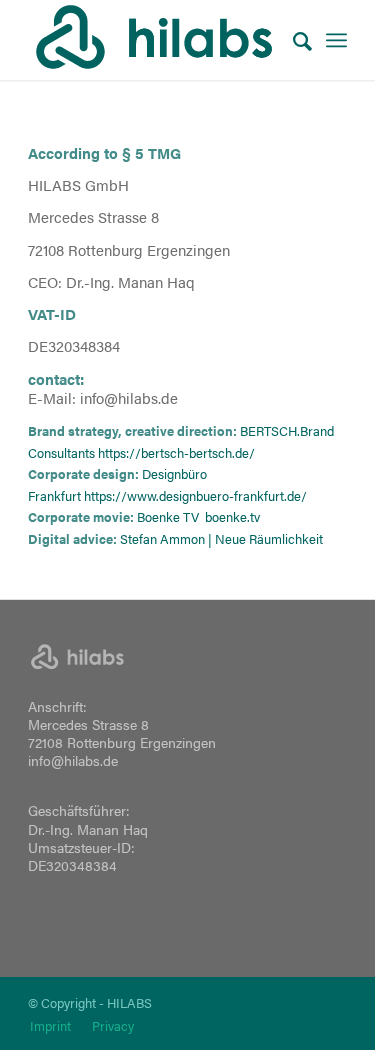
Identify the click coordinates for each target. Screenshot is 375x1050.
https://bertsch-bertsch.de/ (176, 452)
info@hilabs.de (73, 760)
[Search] (292, 40)
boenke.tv (232, 516)
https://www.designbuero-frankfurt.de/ (195, 495)
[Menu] (336, 40)
